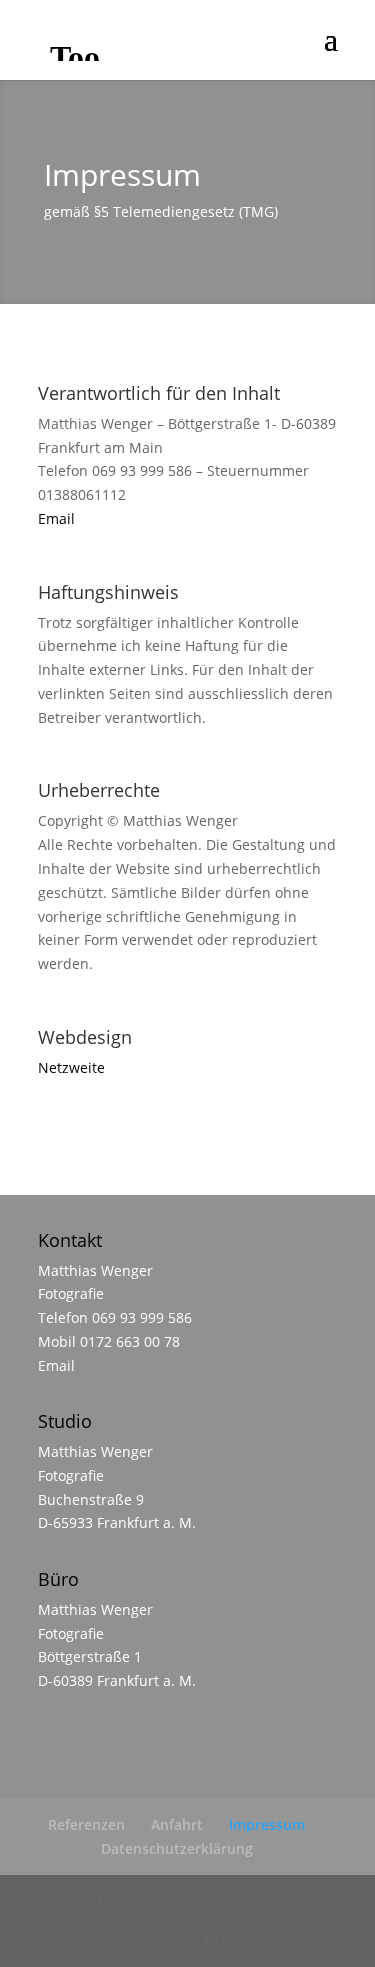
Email (56, 518)
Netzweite (71, 1067)
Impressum (267, 1824)
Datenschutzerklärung (177, 1848)
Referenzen (86, 1824)
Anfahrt (177, 1824)
